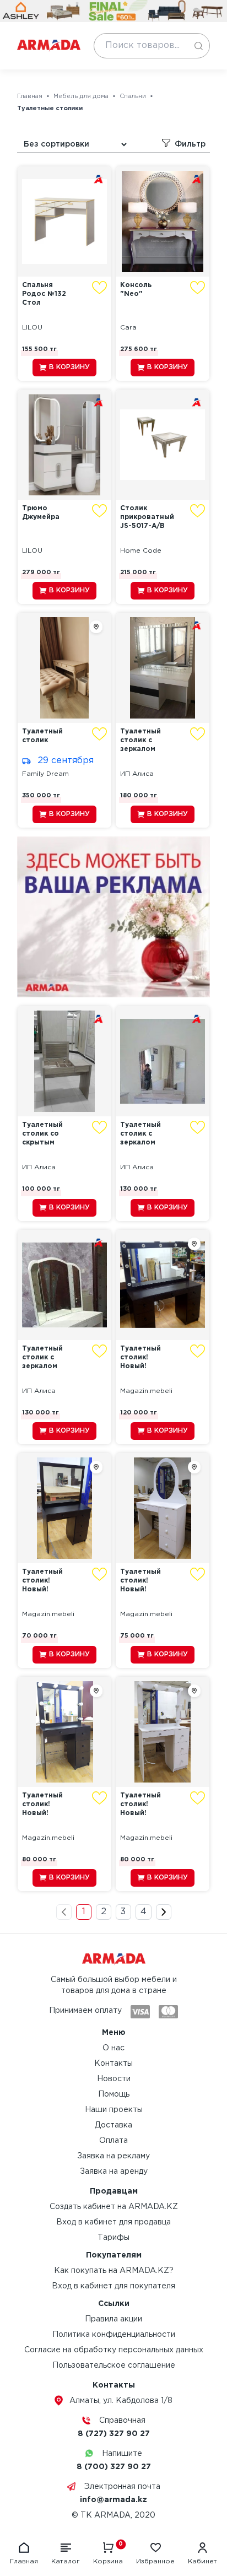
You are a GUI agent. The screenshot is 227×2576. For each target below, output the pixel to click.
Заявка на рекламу (113, 2156)
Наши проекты (114, 2110)
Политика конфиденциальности (114, 2335)
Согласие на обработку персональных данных (114, 2350)
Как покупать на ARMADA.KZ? (114, 2271)
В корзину (69, 367)
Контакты (113, 2064)
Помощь (114, 2094)
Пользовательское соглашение (114, 2366)
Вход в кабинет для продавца (113, 2222)
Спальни (133, 96)
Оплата (113, 2141)
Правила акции (113, 2319)
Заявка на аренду (114, 2172)
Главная (30, 96)
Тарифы (113, 2238)
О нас (113, 2048)
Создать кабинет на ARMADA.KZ (114, 2207)
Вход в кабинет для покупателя (113, 2286)
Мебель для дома (81, 96)
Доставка (113, 2125)
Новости (114, 2079)
